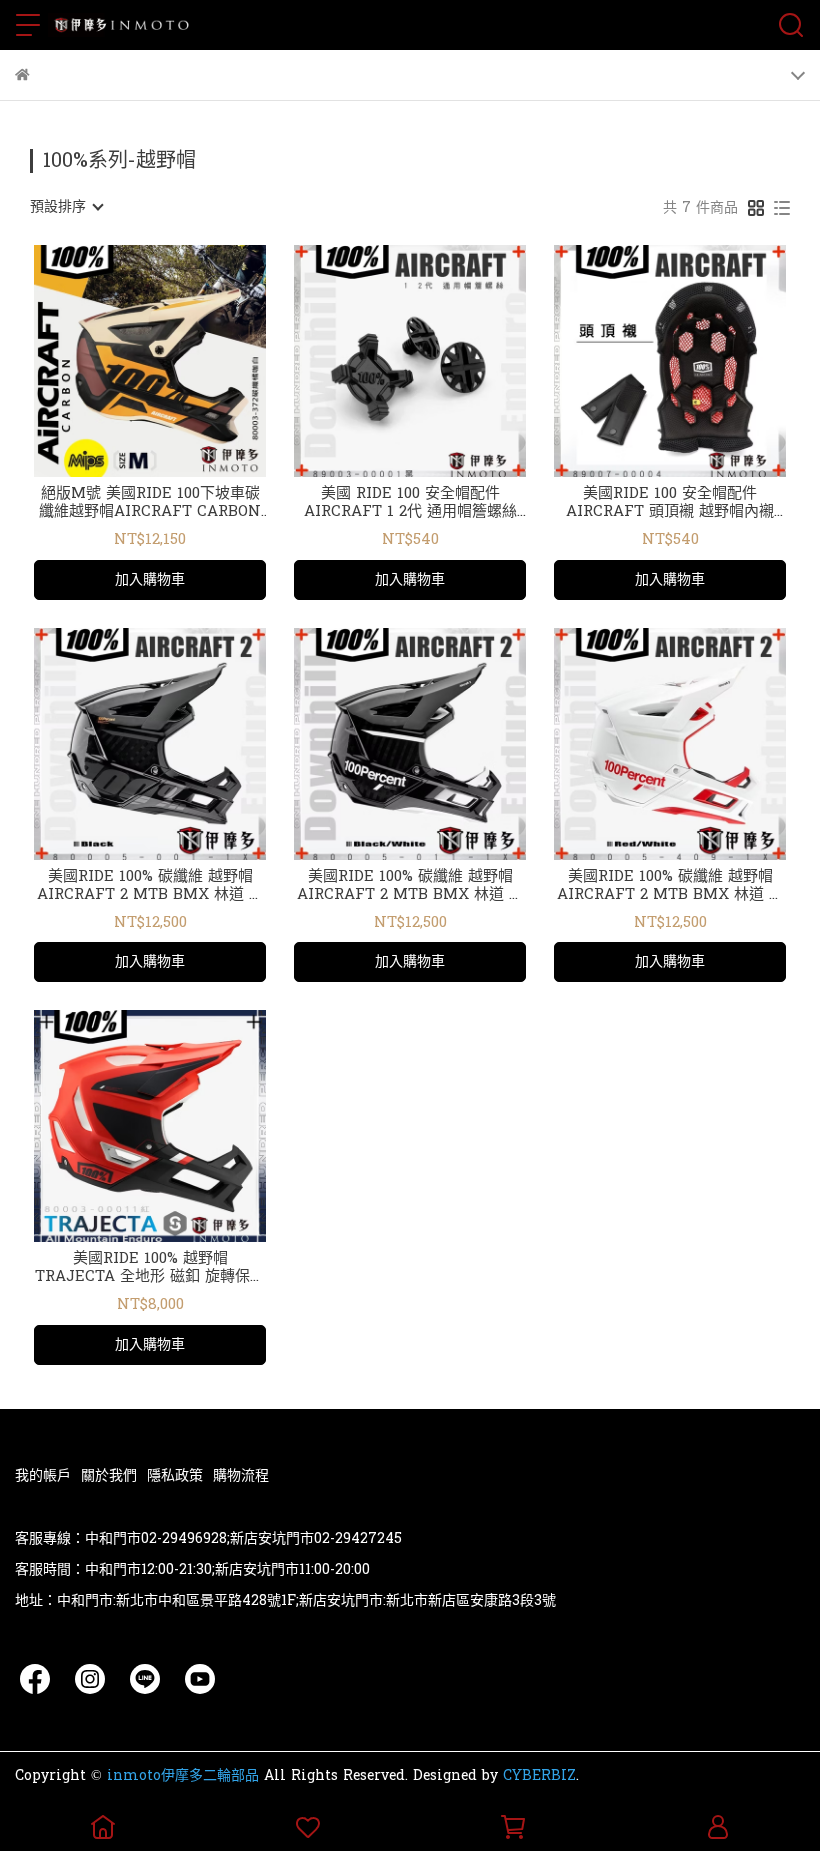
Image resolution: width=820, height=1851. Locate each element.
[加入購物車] (178, 361)
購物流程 (241, 1475)
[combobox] (66, 207)
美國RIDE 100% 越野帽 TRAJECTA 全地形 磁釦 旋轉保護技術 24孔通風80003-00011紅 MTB (150, 1268)
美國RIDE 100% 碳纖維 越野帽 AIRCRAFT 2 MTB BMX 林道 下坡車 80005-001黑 (150, 886)
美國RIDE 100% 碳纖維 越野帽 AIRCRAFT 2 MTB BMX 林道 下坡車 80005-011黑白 (410, 886)
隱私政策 (175, 1475)
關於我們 (109, 1475)
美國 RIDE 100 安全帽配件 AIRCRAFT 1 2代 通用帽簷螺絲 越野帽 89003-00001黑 (410, 503)
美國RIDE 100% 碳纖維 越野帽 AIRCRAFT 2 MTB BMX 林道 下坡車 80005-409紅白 (670, 886)
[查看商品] (121, 361)
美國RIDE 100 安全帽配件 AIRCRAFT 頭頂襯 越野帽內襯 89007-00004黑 (670, 503)
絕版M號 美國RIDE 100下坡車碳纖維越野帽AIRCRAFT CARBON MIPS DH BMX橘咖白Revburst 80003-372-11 (150, 503)
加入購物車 (150, 579)
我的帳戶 (43, 1475)
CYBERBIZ (539, 1775)
